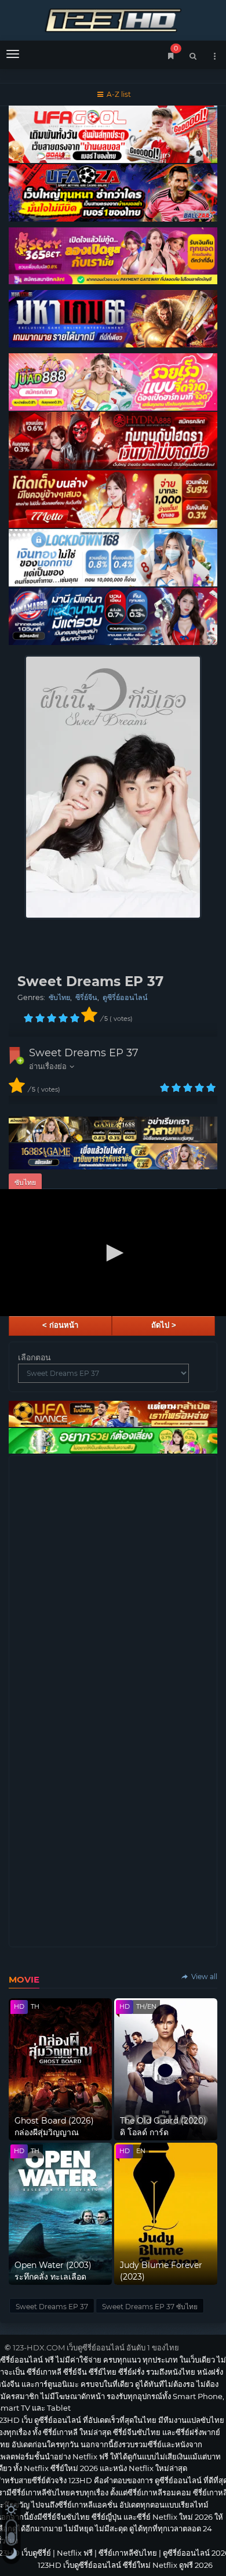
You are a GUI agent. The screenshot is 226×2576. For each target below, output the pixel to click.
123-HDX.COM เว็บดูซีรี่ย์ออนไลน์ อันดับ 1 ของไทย (96, 2347)
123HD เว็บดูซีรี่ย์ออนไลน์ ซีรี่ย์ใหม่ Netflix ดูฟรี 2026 (113, 19)
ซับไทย (59, 997)
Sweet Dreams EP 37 (84, 1053)
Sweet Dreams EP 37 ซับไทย (150, 2307)
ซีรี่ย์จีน (86, 997)
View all (203, 1977)
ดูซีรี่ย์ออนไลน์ (125, 997)
